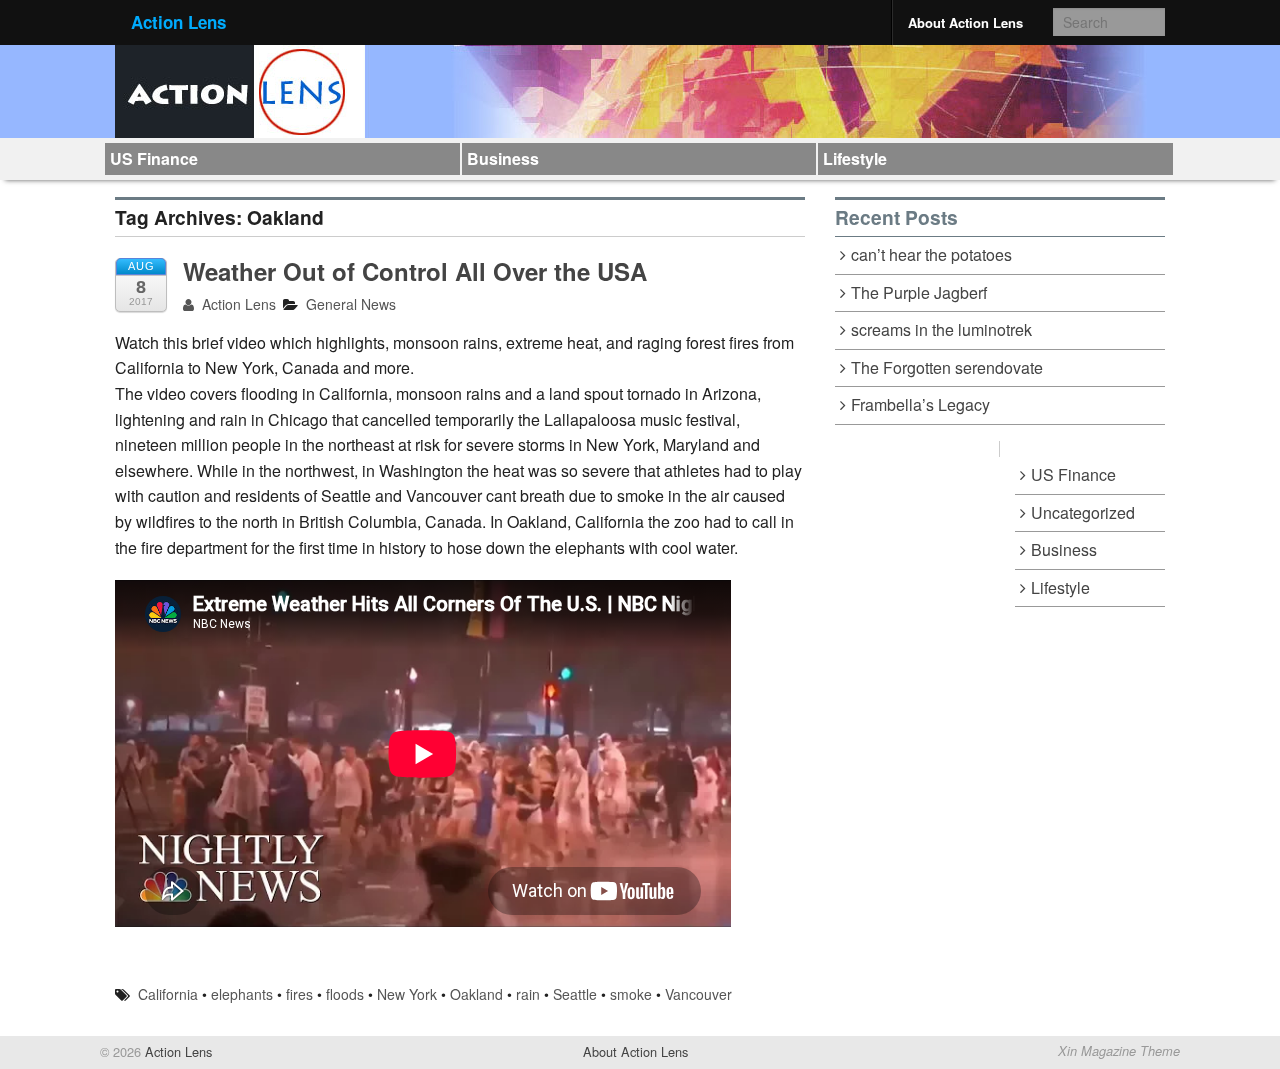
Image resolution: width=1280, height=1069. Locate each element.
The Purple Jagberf (919, 292)
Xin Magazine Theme (1119, 1051)
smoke (631, 994)
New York (407, 994)
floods (345, 994)
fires (299, 994)
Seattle (575, 994)
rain (528, 994)
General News (351, 304)
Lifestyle (855, 158)
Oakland (476, 994)
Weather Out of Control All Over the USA (415, 271)
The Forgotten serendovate (947, 367)
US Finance (154, 158)
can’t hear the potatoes (931, 254)
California (168, 994)
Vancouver (698, 994)
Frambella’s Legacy (920, 404)
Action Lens (178, 22)
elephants (242, 994)
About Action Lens (965, 22)
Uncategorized (1083, 512)
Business (503, 158)
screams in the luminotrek (941, 329)
